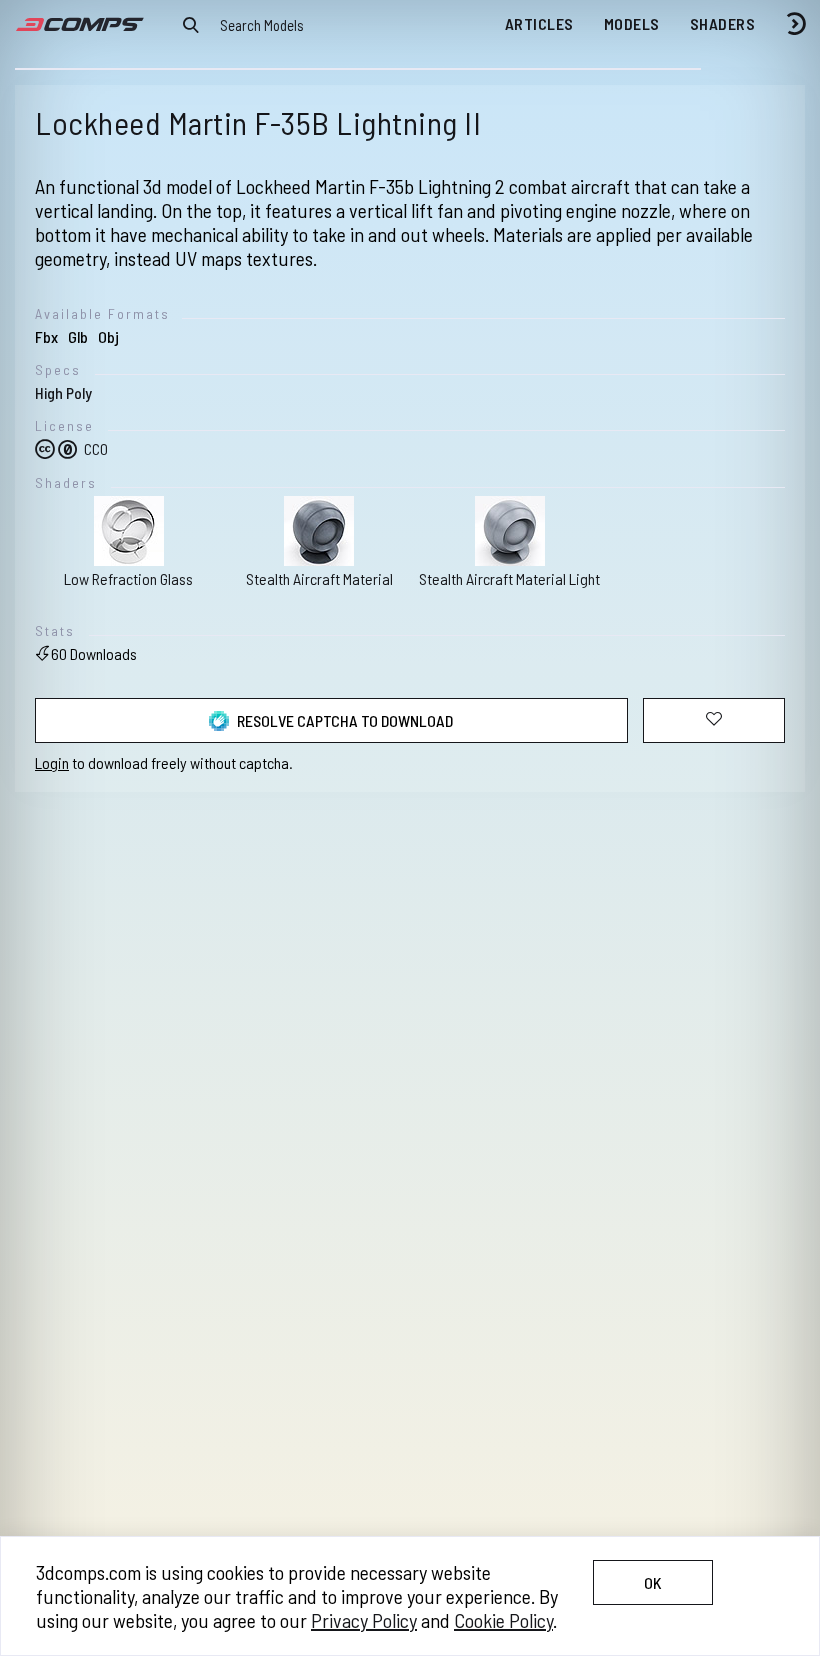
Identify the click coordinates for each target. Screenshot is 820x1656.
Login (52, 762)
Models (632, 23)
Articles (539, 23)
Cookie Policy (503, 1620)
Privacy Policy (364, 1620)
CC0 (94, 448)
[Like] (714, 720)
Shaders (723, 23)
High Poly (63, 392)
